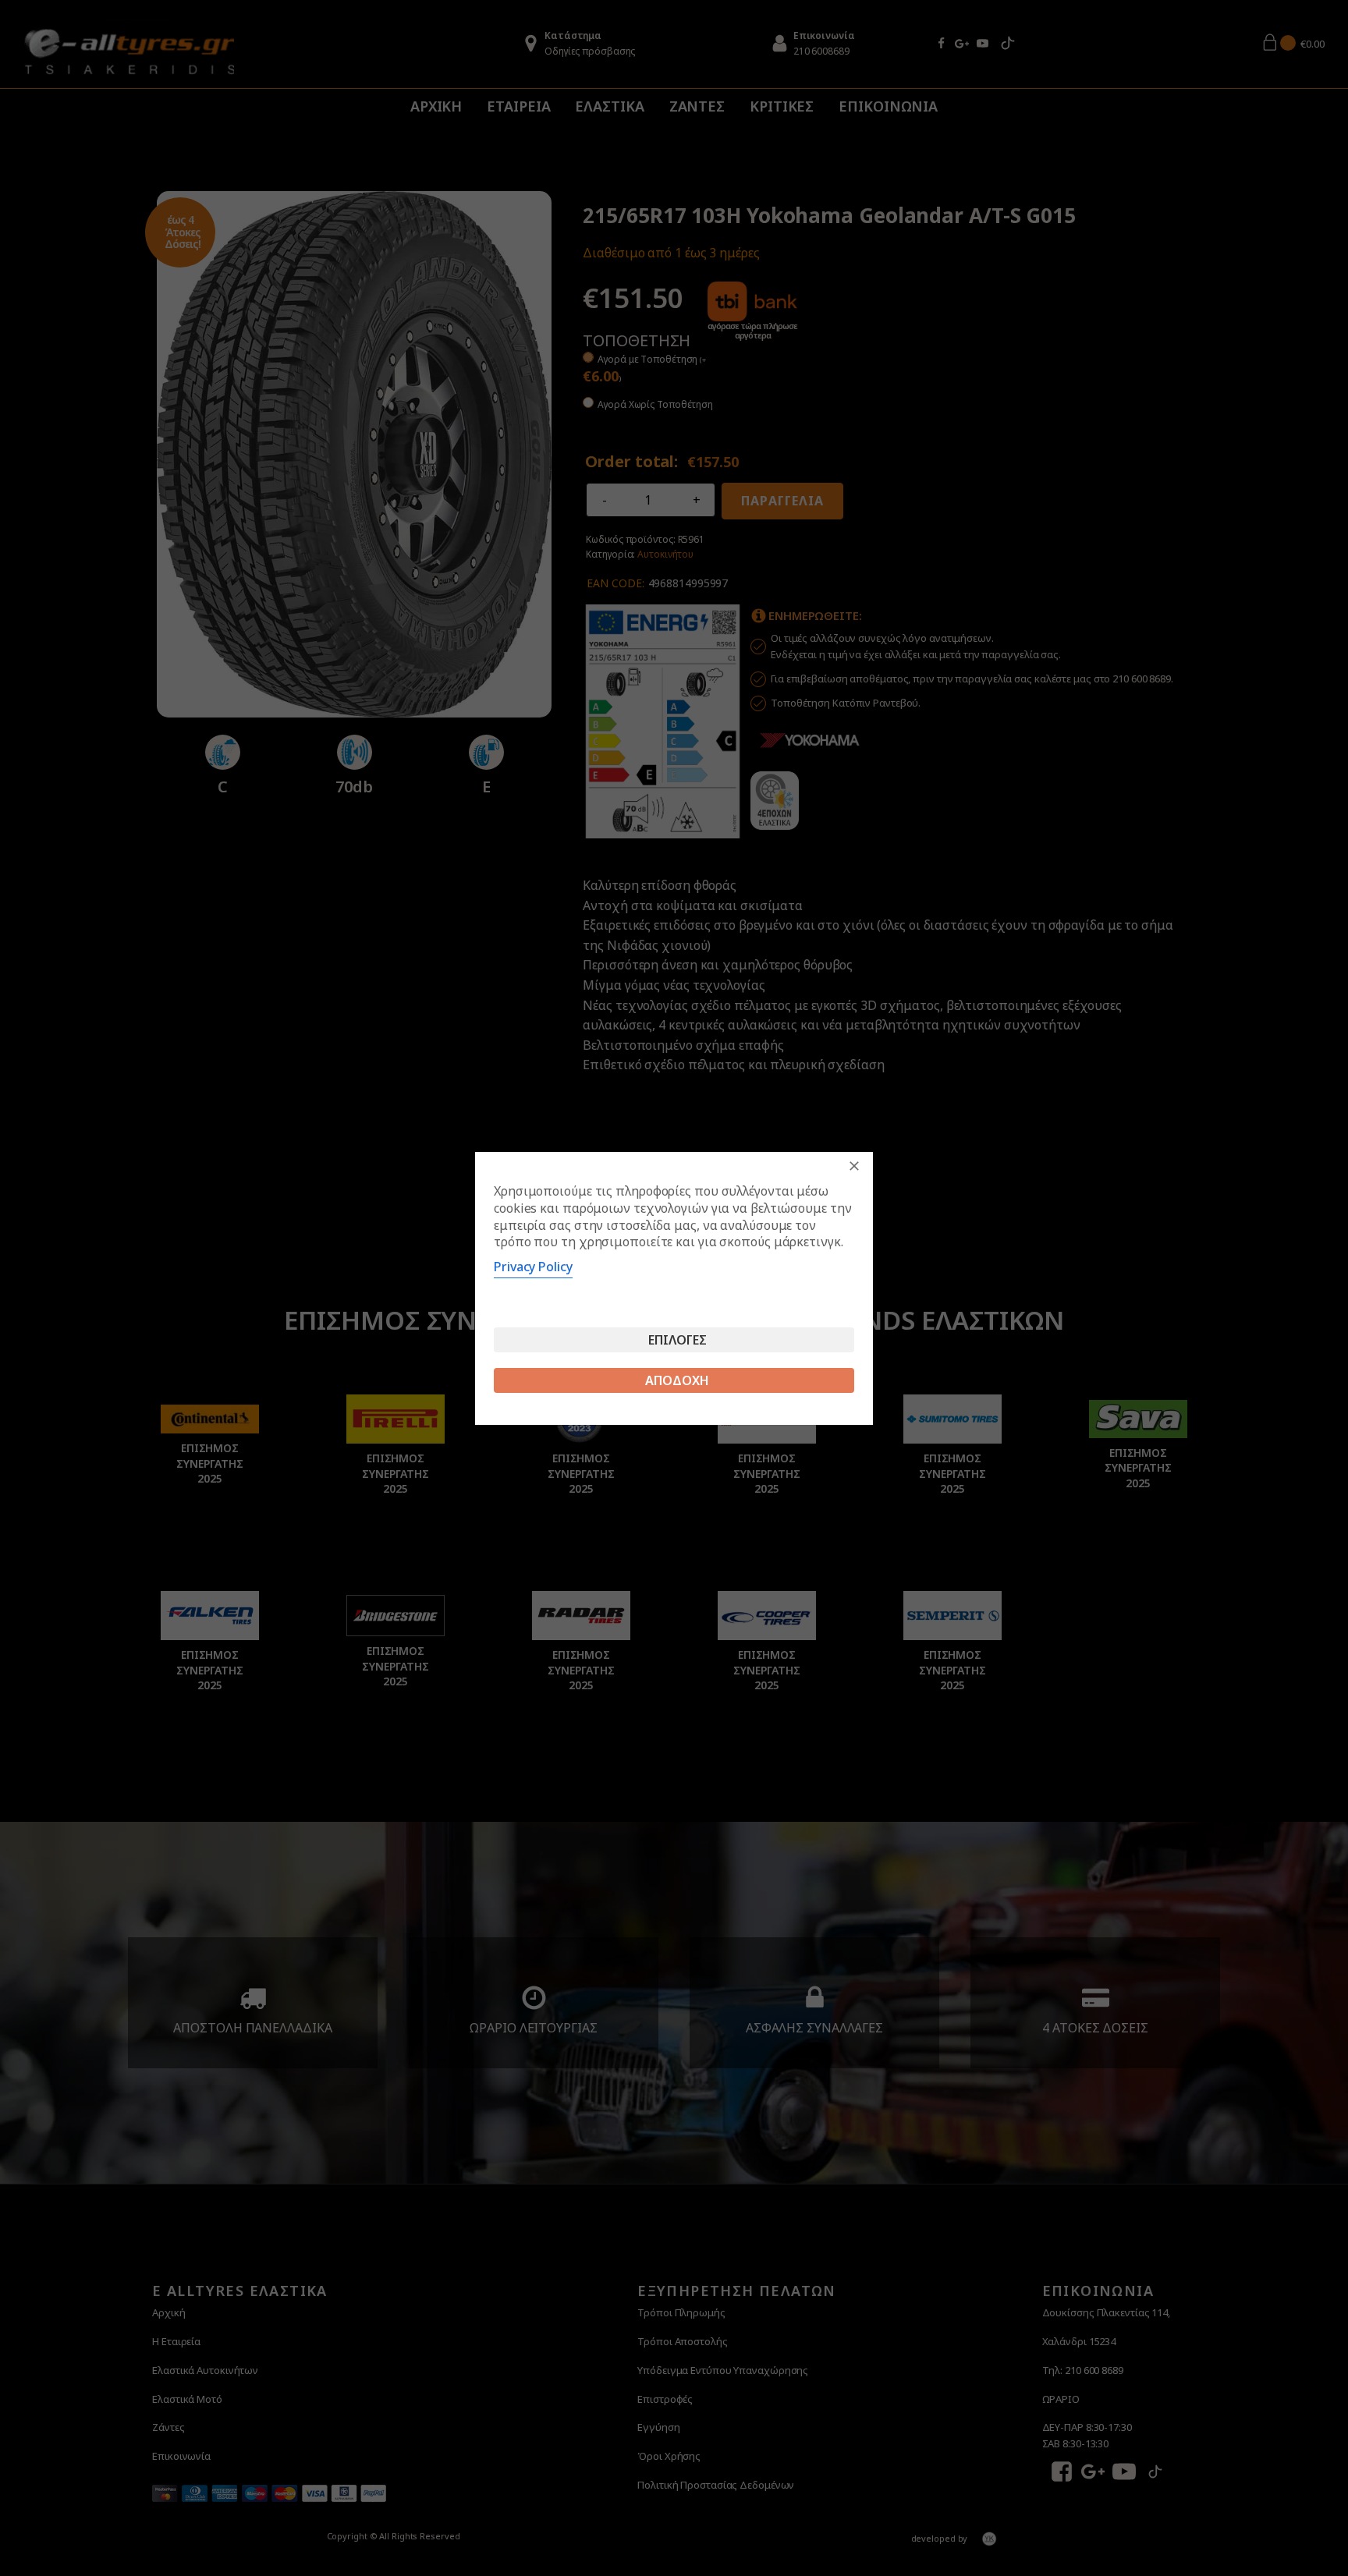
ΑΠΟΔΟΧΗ (677, 1380)
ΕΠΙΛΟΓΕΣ (678, 1340)
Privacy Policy (533, 1267)
